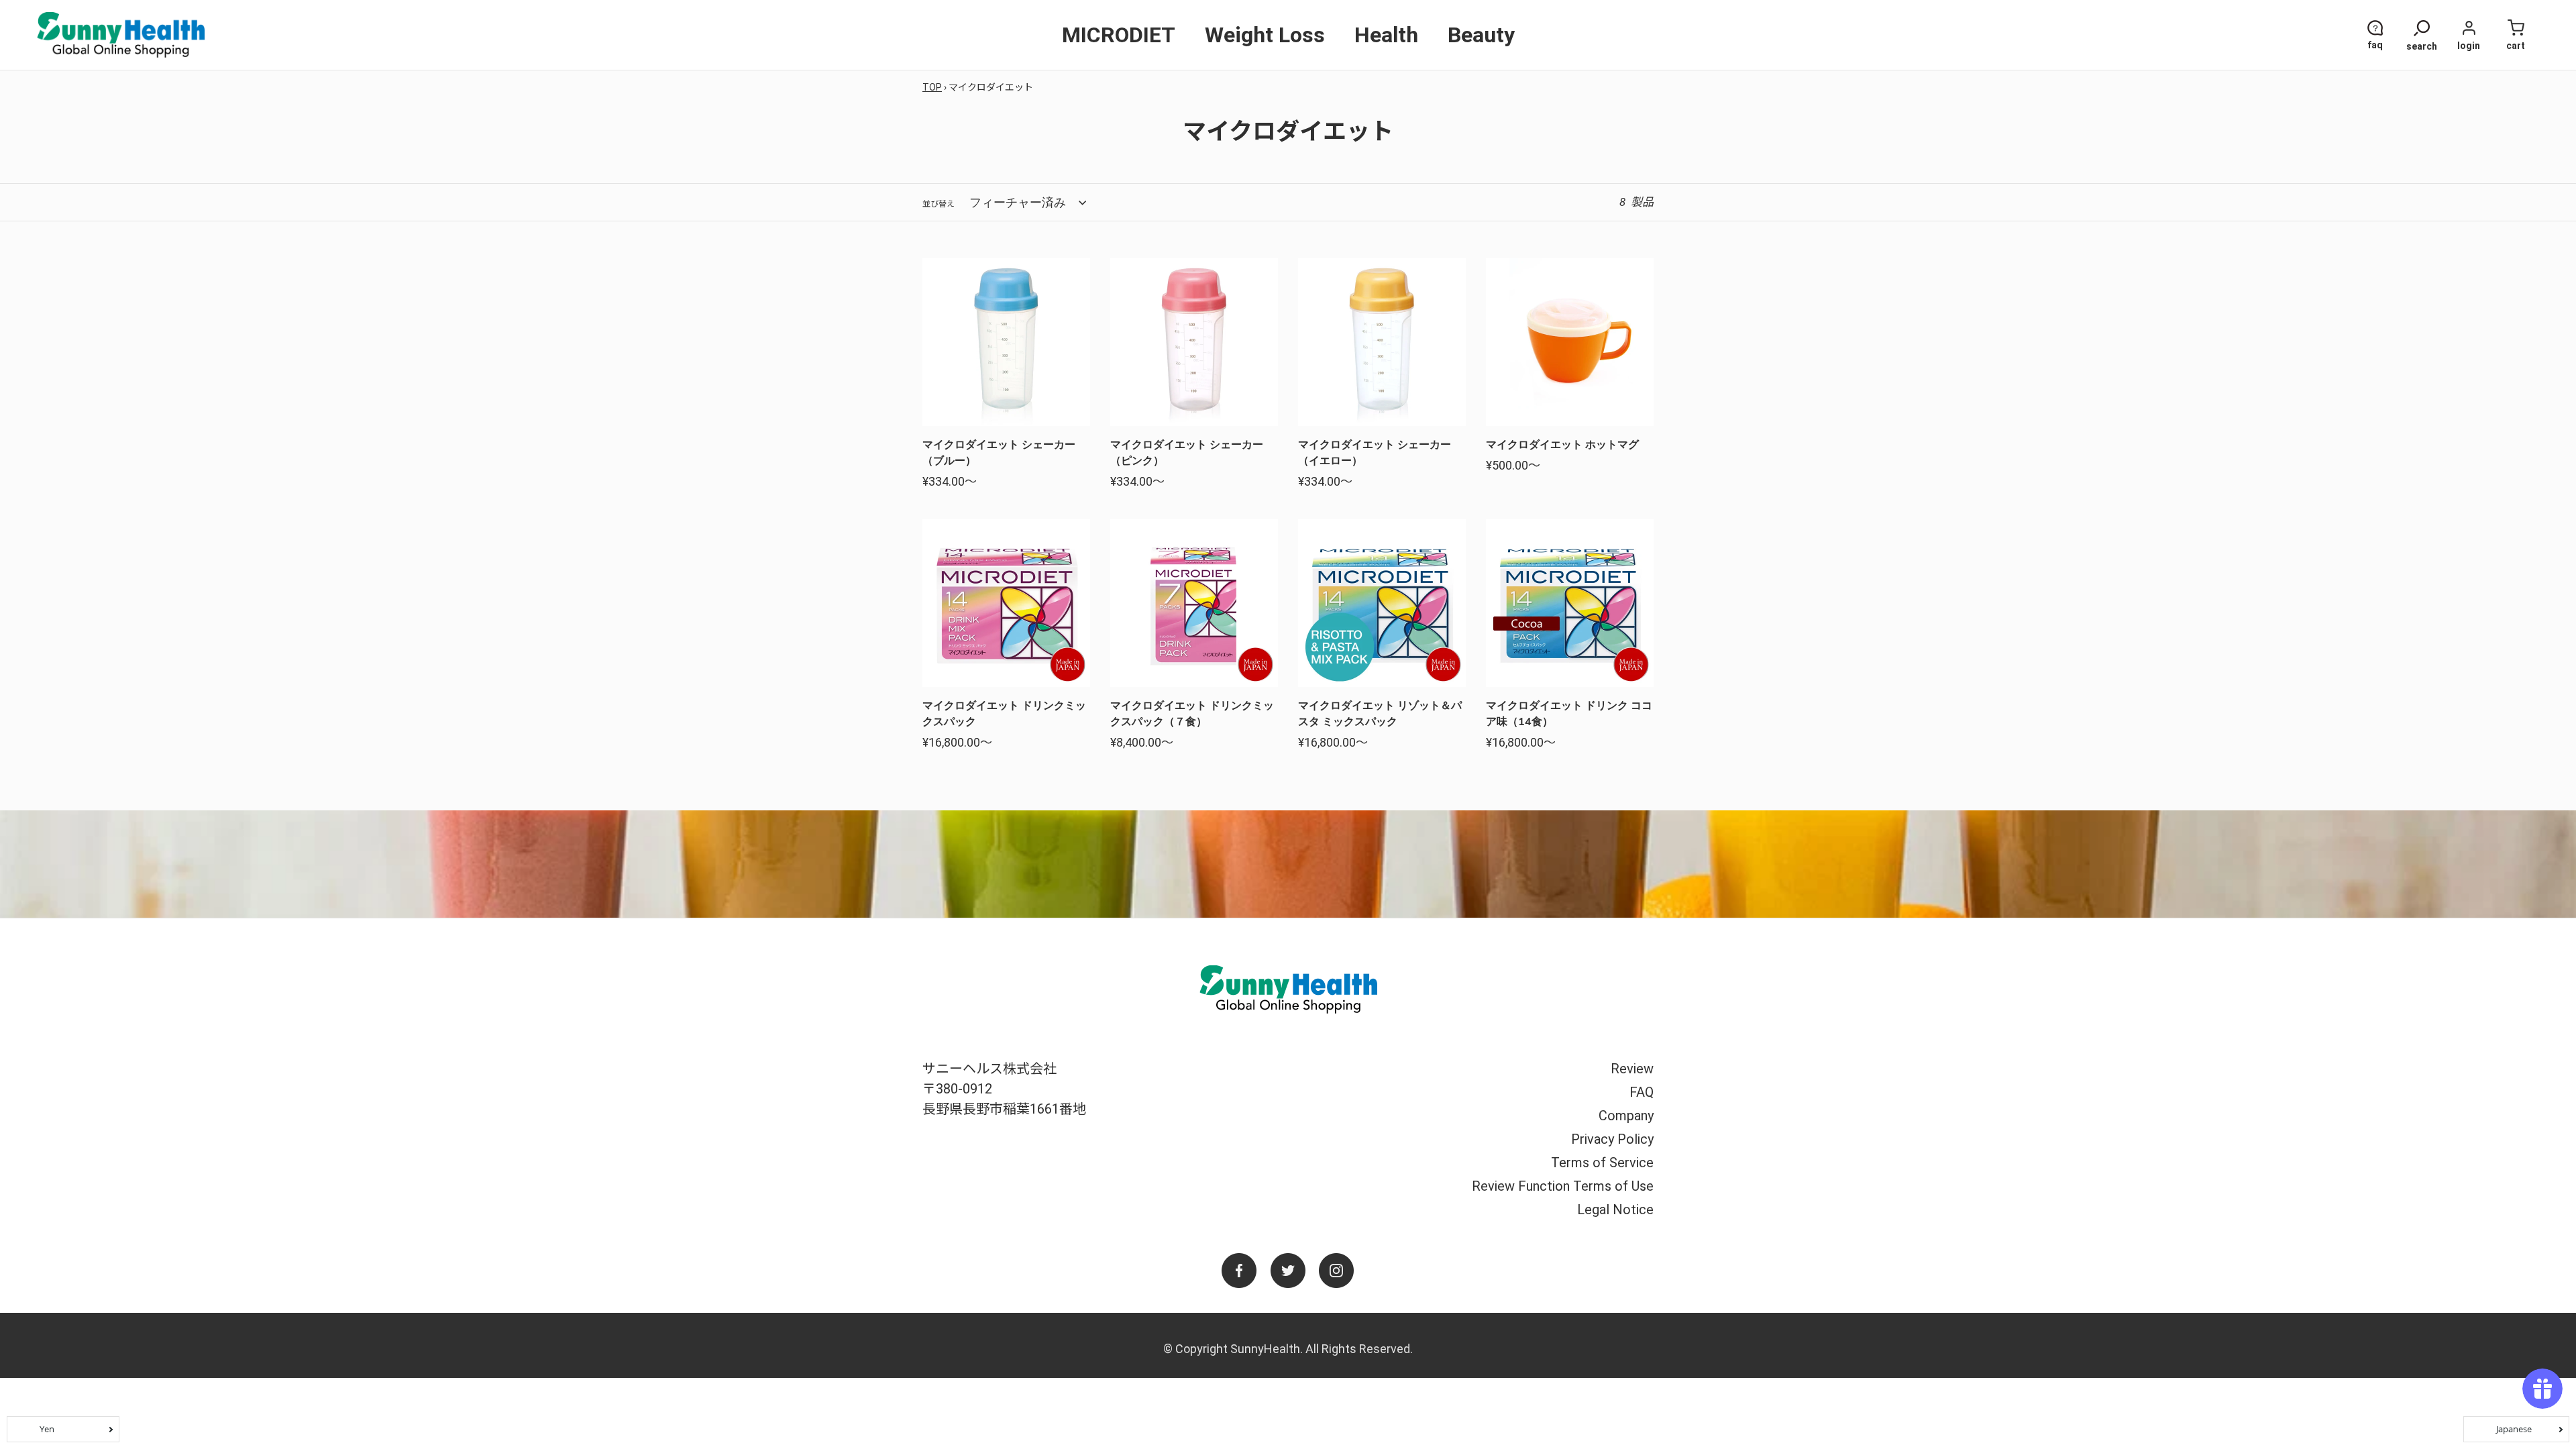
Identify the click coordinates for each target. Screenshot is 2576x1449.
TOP (932, 87)
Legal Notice (1615, 1210)
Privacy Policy (1612, 1139)
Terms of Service (1602, 1163)
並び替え (938, 204)
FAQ (1642, 1092)
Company (1626, 1116)
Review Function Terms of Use (1563, 1186)
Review (1632, 1069)
